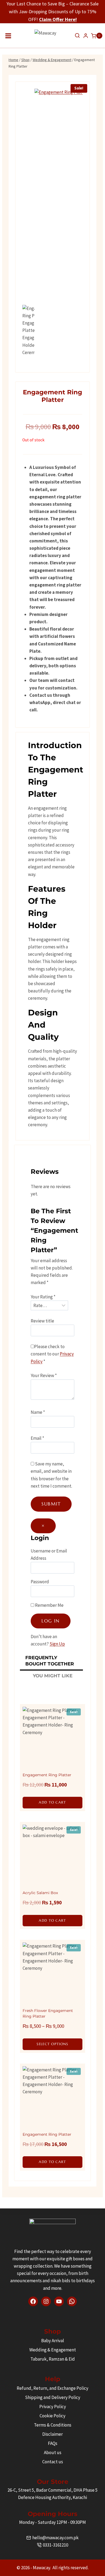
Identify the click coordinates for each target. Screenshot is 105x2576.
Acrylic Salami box (40, 1893)
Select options (52, 2044)
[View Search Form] (77, 36)
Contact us (53, 2462)
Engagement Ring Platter (47, 1775)
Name (38, 1412)
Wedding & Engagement (53, 2350)
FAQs (53, 2443)
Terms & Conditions (53, 2425)
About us (53, 2452)
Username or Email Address (49, 1554)
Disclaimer (52, 2434)
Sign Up (57, 1644)
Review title (42, 1321)
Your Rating (43, 1297)
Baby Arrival (53, 2341)
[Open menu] (8, 36)
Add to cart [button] (52, 1802)
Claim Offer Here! (58, 19)
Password (40, 1582)
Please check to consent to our (52, 1354)
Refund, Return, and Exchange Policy (52, 2388)
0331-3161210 (55, 2545)
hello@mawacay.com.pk (55, 2538)
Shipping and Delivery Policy (53, 2397)
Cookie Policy (52, 2416)
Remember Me (49, 1605)
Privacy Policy (53, 2407)
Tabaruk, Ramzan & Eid (53, 2359)
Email (37, 1438)
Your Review (44, 1375)
